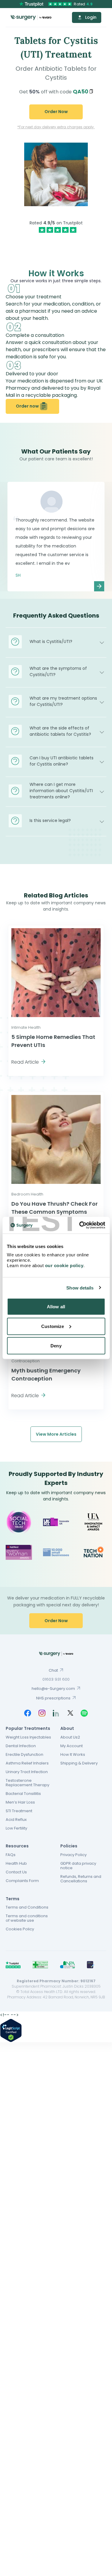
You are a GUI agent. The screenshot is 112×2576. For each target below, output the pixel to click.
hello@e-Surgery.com (53, 1689)
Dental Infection (21, 1746)
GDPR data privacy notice (78, 1866)
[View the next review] (99, 586)
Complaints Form (22, 1881)
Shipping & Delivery (79, 1763)
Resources (17, 1846)
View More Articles (56, 1434)
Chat (53, 1670)
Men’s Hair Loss (20, 1802)
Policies (69, 1846)
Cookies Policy (20, 1929)
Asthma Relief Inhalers (27, 1763)
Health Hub (16, 1863)
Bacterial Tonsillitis (23, 1794)
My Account (72, 1746)
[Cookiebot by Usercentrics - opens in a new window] (80, 1225)
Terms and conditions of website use (27, 1918)
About (67, 1728)
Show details (80, 1288)
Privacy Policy (73, 1855)
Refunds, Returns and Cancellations (81, 1879)
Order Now (56, 112)
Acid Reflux (16, 1820)
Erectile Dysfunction (24, 1754)
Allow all (56, 1307)
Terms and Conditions (27, 1907)
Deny (56, 1346)
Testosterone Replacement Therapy (27, 1783)
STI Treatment (19, 1811)
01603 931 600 (56, 1679)
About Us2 (70, 1737)
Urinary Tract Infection (27, 1772)
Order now (27, 406)
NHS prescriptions (53, 1698)
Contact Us (16, 1872)
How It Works (73, 1754)
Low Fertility (16, 1828)
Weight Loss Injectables (28, 1737)
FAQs (11, 1855)
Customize (53, 1326)
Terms (13, 1899)
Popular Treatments (28, 1728)
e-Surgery (31, 17)
